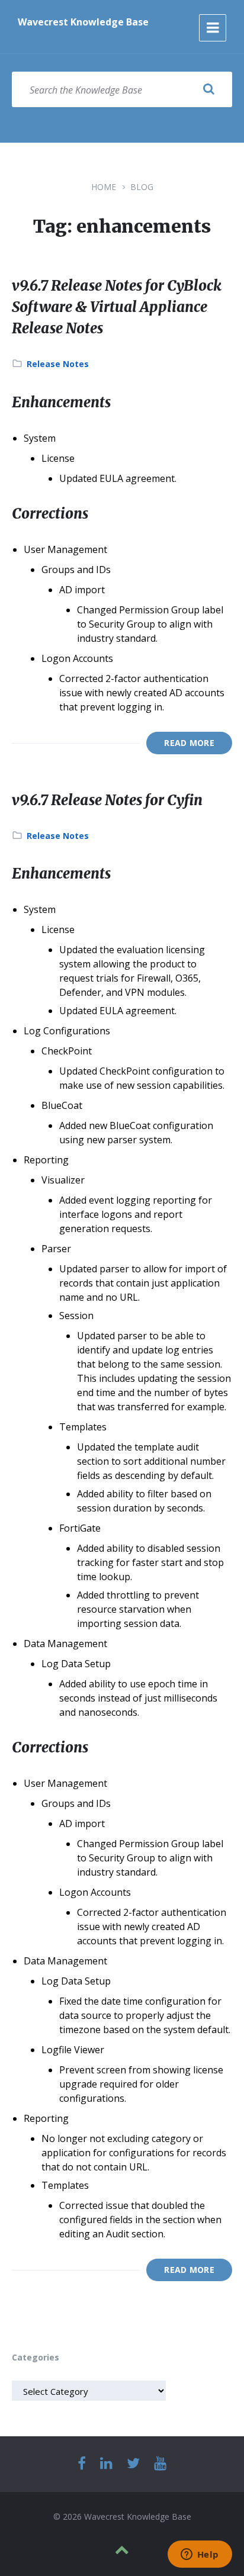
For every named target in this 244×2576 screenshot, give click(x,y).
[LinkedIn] (106, 2464)
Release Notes (58, 364)
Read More (189, 743)
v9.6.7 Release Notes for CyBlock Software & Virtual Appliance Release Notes (117, 307)
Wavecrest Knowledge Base (83, 22)
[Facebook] (82, 2464)
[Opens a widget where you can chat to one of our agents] (200, 2555)
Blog (142, 187)
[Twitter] (133, 2464)
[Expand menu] (213, 28)
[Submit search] (208, 89)
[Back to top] (122, 2550)
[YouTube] (160, 2464)
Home (104, 187)
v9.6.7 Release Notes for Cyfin (107, 800)
